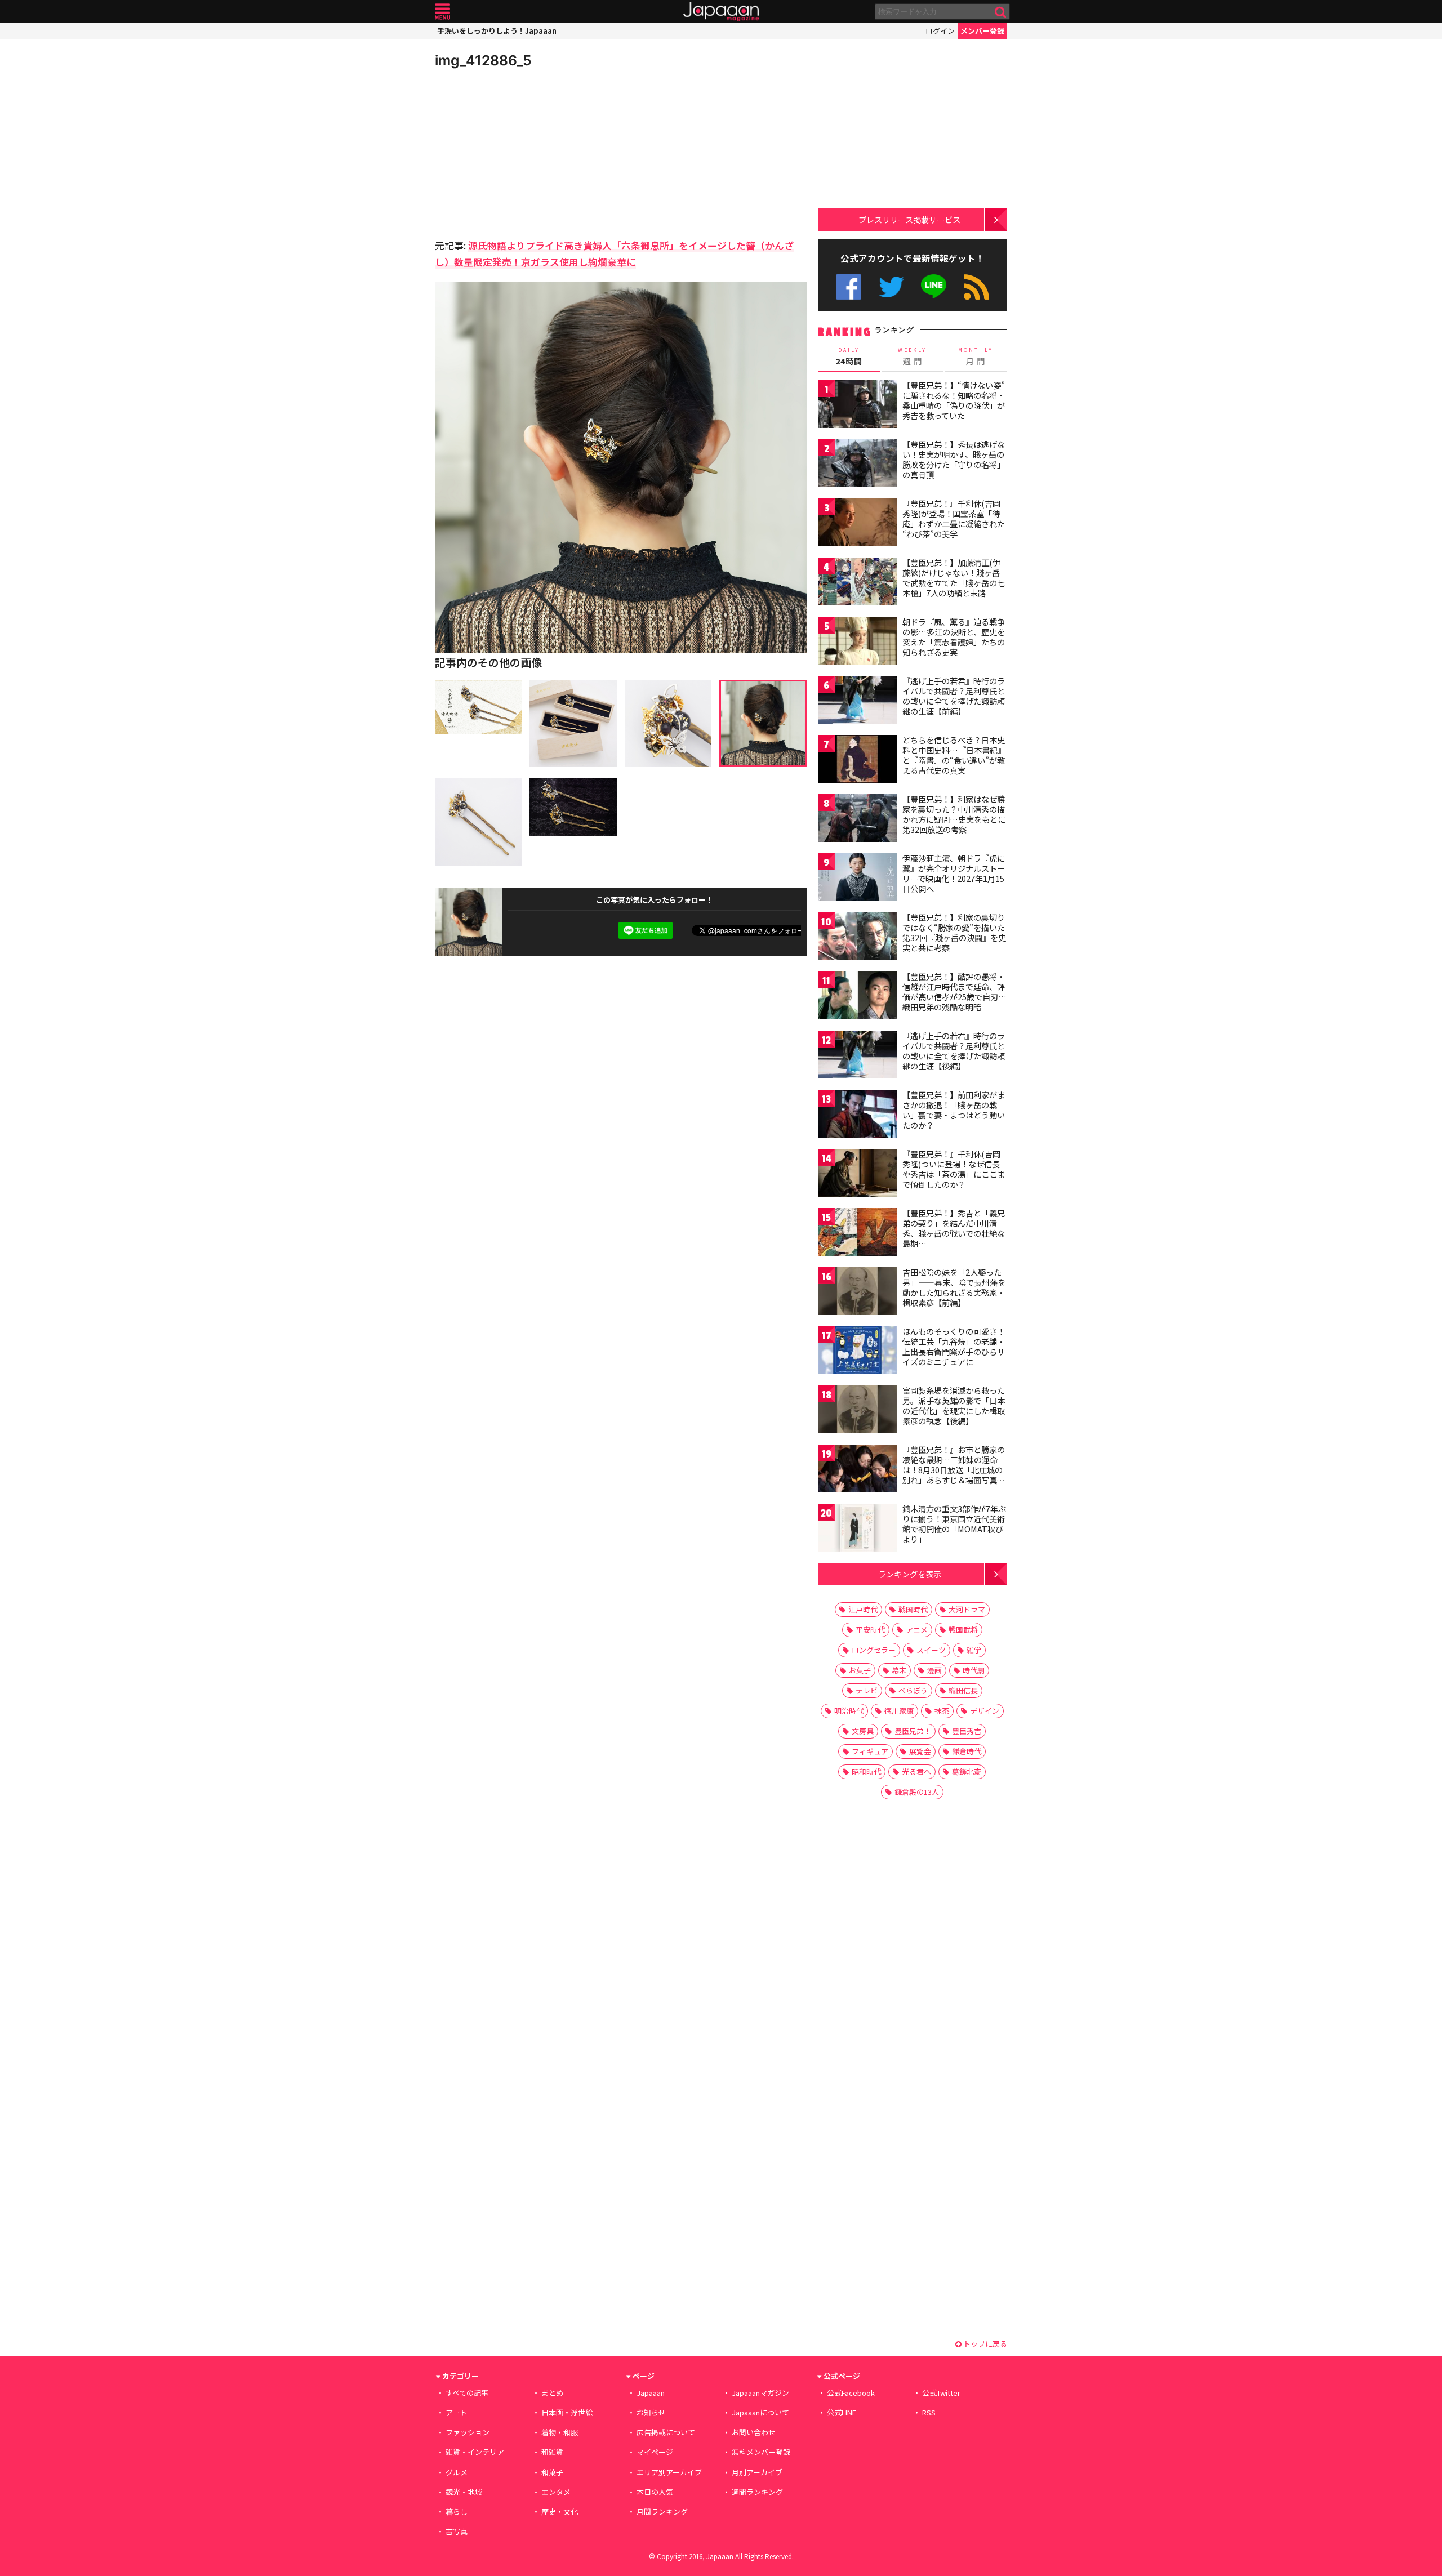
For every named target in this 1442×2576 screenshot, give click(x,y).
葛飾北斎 (967, 1771)
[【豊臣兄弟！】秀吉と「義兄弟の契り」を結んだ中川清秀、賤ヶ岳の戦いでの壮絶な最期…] (857, 1234)
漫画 (934, 1670)
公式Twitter (891, 287)
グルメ (457, 2472)
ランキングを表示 (910, 1574)
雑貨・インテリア (475, 2452)
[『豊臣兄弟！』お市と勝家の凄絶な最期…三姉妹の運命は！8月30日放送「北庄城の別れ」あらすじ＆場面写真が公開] (857, 1470)
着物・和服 (560, 2432)
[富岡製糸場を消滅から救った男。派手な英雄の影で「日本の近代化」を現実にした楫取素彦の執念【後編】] (857, 1411)
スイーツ (931, 1650)
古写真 (457, 2531)
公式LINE (934, 287)
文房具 (863, 1731)
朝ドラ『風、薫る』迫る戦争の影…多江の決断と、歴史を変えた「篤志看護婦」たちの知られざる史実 (954, 637)
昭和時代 (866, 1771)
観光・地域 (464, 2492)
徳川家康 (899, 1711)
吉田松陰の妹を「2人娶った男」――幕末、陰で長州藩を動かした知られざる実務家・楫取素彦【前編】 (954, 1287)
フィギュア (870, 1751)
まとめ (552, 2393)
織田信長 (963, 1690)
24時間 (849, 356)
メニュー (442, 12)
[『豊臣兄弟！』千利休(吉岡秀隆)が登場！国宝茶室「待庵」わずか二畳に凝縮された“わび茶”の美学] (857, 524)
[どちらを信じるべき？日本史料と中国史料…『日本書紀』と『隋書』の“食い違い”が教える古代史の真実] (857, 761)
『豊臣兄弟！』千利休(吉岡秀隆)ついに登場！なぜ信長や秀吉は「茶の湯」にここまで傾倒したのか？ (954, 1169)
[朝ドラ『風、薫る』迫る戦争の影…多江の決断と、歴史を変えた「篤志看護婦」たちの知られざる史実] (857, 642)
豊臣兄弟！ (913, 1731)
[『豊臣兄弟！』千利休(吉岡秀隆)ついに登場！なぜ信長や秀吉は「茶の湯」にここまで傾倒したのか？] (857, 1175)
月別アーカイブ (757, 2472)
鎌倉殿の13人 (917, 1792)
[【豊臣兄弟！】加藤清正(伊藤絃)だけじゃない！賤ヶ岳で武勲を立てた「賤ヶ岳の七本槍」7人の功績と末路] (857, 583)
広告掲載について (666, 2432)
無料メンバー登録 (761, 2452)
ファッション (468, 2432)
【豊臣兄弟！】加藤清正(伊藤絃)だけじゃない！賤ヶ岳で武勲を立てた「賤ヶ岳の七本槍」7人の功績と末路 (954, 578)
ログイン (940, 31)
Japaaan (721, 12)
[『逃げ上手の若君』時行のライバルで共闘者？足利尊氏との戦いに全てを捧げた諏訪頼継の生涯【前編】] (857, 701)
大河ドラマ (967, 1609)
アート (456, 2412)
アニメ (917, 1630)
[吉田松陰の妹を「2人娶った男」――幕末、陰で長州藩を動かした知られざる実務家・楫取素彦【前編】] (857, 1293)
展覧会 (920, 1751)
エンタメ (556, 2492)
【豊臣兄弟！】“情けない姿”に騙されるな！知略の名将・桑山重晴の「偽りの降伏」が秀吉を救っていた (954, 400)
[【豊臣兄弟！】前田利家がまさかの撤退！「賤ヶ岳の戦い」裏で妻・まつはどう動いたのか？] (857, 1115)
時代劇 (974, 1670)
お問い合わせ (754, 2432)
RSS (976, 287)
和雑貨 (552, 2452)
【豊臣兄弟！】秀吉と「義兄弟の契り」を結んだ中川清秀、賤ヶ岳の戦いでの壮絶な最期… (954, 1228)
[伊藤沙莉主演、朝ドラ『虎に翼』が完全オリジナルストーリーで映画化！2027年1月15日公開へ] (857, 879)
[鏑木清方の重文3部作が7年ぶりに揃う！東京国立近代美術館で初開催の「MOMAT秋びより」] (857, 1529)
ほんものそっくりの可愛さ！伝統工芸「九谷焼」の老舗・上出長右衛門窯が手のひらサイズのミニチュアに (954, 1346)
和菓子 (552, 2472)
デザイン (985, 1711)
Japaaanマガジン (760, 2393)
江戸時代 (863, 1609)
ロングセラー (874, 1650)
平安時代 (870, 1630)
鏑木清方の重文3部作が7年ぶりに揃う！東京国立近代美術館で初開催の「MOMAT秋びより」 (954, 1524)
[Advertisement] (528, 152)
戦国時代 (913, 1609)
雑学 (974, 1650)
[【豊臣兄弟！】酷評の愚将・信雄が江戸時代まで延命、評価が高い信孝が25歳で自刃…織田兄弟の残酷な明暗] (857, 997)
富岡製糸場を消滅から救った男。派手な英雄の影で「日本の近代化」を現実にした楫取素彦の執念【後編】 (954, 1405)
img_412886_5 (483, 60)
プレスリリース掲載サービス (909, 219)
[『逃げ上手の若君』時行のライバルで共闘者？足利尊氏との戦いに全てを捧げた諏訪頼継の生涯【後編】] (857, 1056)
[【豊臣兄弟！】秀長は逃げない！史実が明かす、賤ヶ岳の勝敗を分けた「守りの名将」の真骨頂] (857, 465)
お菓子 (860, 1670)
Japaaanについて (760, 2412)
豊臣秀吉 (967, 1731)
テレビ (867, 1690)
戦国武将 (963, 1630)
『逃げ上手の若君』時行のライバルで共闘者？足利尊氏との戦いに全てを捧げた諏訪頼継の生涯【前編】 (954, 696)
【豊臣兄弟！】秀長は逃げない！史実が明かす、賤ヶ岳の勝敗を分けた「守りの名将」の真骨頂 (954, 459)
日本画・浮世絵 (567, 2412)
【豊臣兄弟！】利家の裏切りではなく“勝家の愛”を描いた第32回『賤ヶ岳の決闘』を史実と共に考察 (954, 932)
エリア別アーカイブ (669, 2472)
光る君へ (916, 1771)
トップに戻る (984, 2344)
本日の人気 (655, 2492)
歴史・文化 (560, 2512)
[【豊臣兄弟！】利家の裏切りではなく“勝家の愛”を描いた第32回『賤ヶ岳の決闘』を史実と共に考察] (857, 938)
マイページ (655, 2452)
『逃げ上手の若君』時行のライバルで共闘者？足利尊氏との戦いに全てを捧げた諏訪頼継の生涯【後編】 (954, 1051)
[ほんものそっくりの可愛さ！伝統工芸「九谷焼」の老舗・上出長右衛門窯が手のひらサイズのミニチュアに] (857, 1352)
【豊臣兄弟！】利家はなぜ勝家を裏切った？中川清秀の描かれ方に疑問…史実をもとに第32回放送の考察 (954, 814)
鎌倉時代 (967, 1751)
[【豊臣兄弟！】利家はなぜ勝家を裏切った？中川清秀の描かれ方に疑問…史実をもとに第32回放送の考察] (857, 820)
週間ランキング (757, 2492)
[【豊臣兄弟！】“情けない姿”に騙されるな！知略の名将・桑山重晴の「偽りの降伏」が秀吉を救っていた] (857, 406)
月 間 (976, 356)
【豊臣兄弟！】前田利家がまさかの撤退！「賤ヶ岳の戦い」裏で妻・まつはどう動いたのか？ (954, 1110)
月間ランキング (662, 2512)
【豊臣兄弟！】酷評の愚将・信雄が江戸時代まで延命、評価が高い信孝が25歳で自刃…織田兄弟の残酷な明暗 (954, 991)
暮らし (457, 2512)
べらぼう (913, 1690)
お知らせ (651, 2412)
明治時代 (849, 1711)
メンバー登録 (982, 31)
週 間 (912, 356)
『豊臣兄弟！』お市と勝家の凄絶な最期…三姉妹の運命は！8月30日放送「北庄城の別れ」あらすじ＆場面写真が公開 (954, 1469)
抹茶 (942, 1711)
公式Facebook (849, 287)
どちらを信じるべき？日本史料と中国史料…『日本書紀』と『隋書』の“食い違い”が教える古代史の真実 (954, 755)
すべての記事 (467, 2393)
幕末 (899, 1670)
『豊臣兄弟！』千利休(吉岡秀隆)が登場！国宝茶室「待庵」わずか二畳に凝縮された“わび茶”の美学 (954, 518)
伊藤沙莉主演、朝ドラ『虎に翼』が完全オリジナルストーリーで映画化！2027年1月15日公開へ (954, 873)
